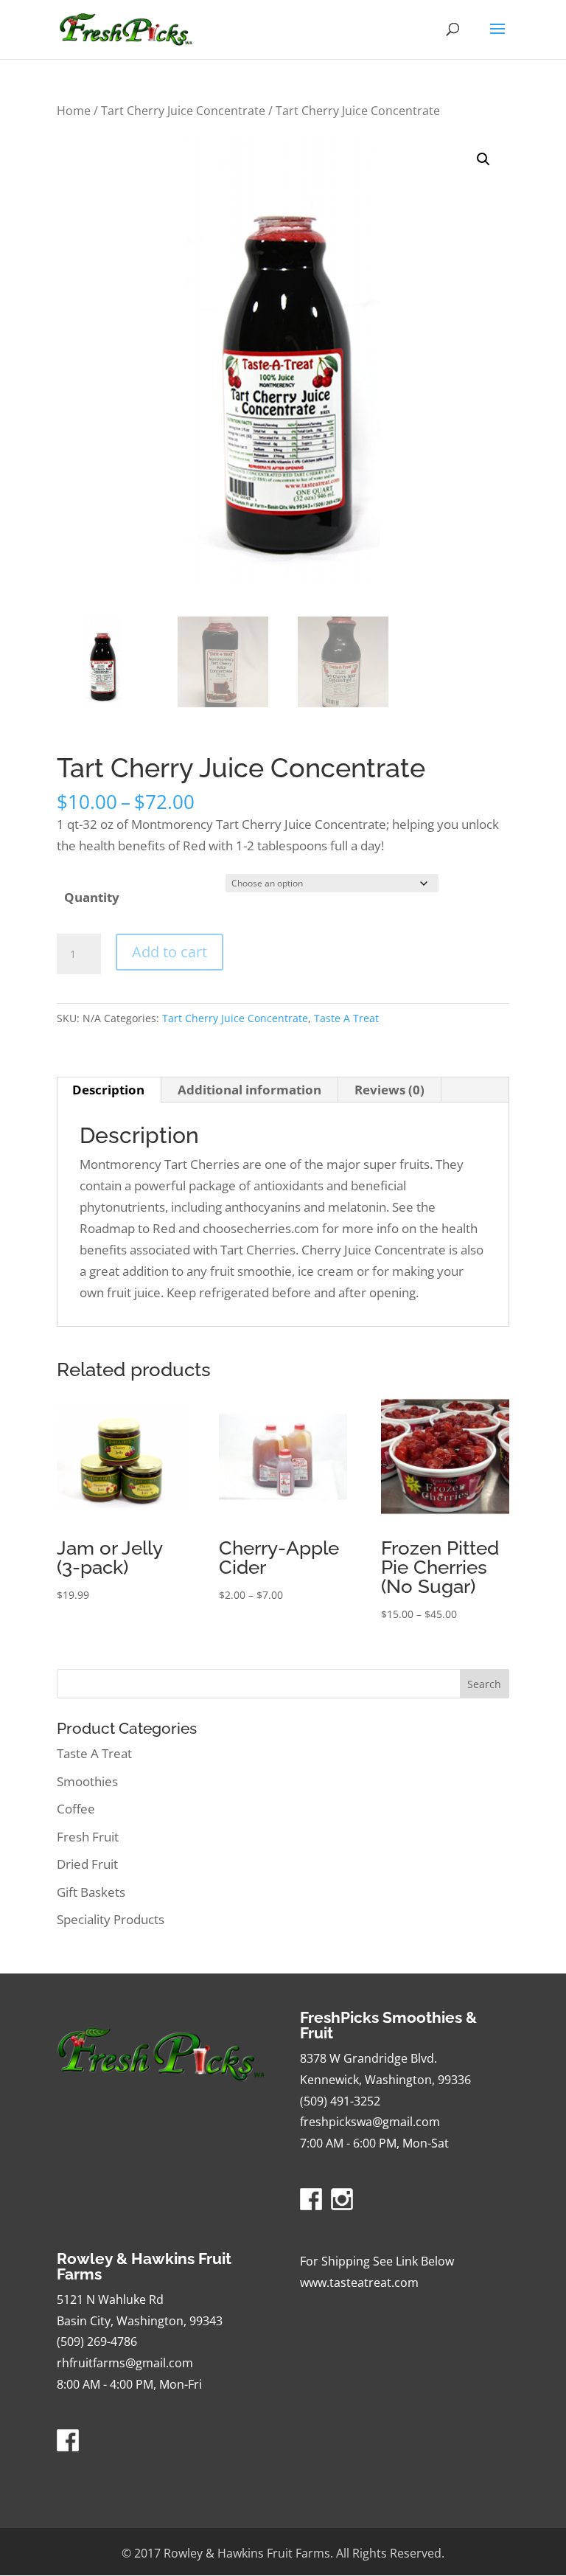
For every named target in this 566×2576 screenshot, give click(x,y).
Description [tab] (108, 1090)
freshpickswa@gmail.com (370, 2122)
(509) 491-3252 (340, 2101)
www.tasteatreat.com (359, 2282)
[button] (483, 159)
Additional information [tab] (249, 1090)
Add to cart (170, 952)
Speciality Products (111, 1919)
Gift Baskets (91, 1892)
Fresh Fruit (88, 1837)
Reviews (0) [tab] (389, 1090)
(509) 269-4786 (97, 2341)
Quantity (92, 897)
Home (74, 111)
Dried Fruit (87, 1864)
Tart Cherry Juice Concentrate (183, 111)
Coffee (76, 1809)
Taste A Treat (346, 1018)
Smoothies (87, 1781)
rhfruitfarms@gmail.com (125, 2363)
